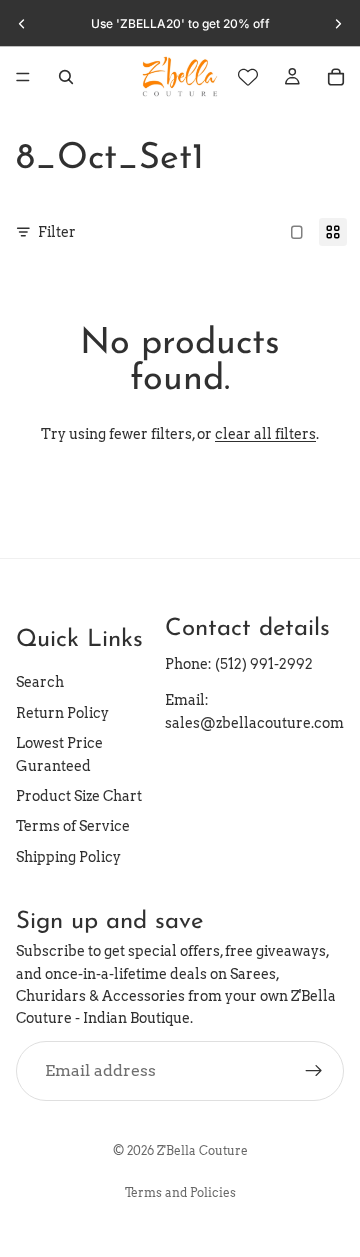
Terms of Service (73, 826)
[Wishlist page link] (248, 77)
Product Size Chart (79, 796)
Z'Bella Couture (202, 1150)
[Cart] (336, 77)
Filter (57, 232)
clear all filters (265, 434)
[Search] (66, 77)
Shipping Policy (68, 856)
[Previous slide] (22, 24)
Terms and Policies (180, 1192)
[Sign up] (314, 1070)
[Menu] (23, 77)
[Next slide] (338, 24)
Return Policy (62, 713)
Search (40, 682)
